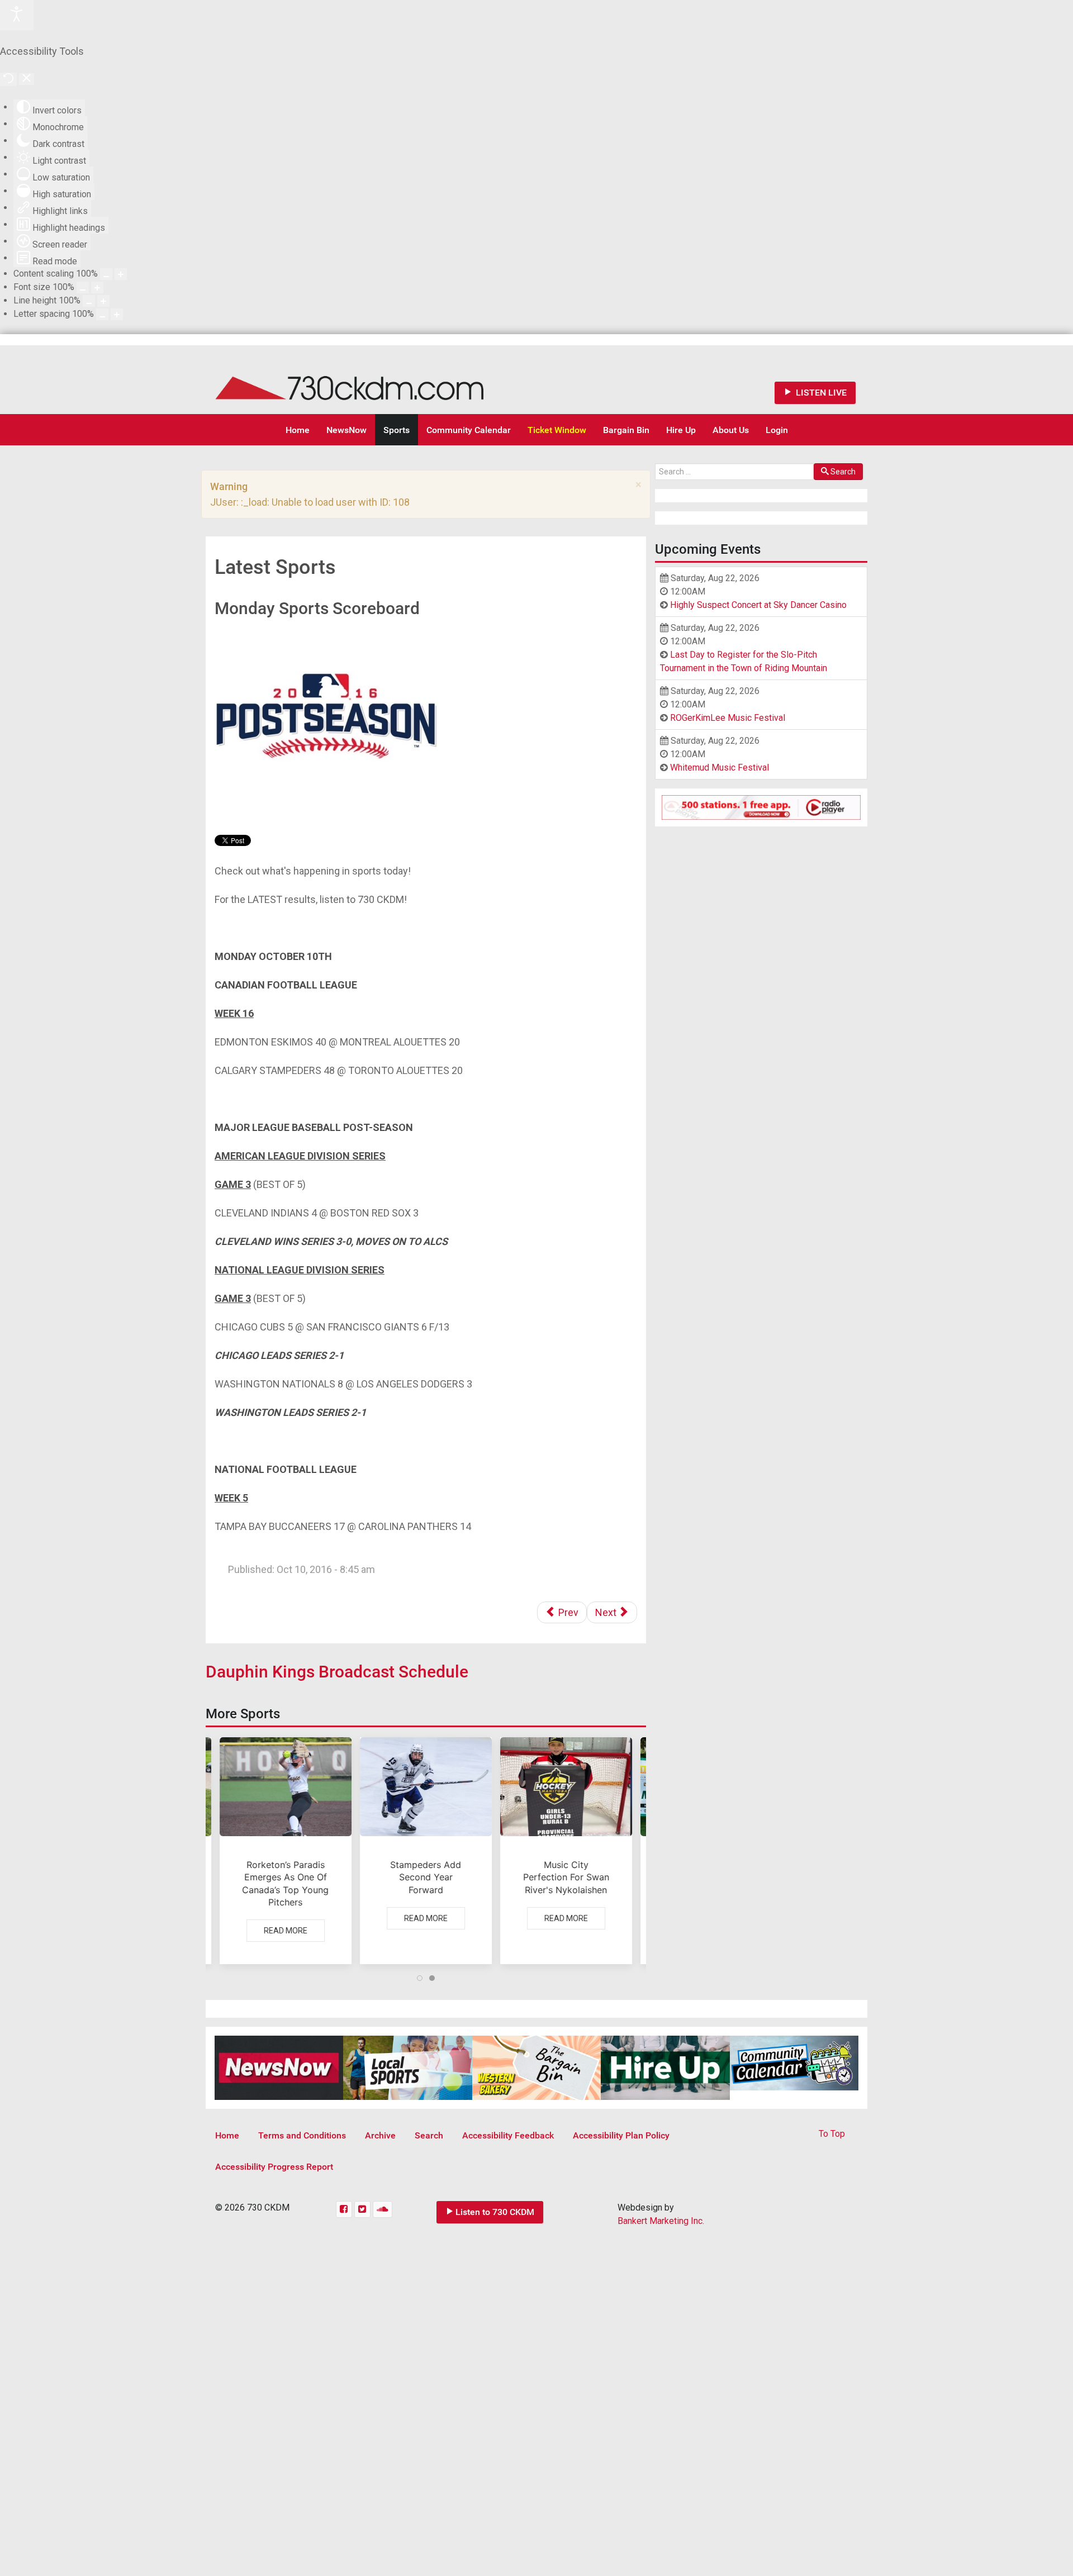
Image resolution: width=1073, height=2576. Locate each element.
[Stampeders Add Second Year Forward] (426, 1851)
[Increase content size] (121, 274)
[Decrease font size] (83, 287)
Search (843, 472)
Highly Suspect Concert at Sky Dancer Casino (758, 605)
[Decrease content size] (106, 274)
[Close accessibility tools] (27, 79)
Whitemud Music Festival (720, 767)
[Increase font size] (97, 287)
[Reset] (8, 79)
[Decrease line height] (89, 301)
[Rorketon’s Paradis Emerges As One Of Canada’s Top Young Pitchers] (286, 1851)
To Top (832, 2134)
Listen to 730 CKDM (495, 2212)
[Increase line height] (103, 301)
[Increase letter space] (117, 314)
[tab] (420, 1978)
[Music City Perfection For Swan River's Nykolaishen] (566, 1851)
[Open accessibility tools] (17, 15)
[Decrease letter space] (102, 314)
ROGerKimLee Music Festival (728, 718)
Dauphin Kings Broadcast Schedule (337, 1672)
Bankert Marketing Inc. (661, 2221)
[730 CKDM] (383, 380)
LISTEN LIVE (820, 393)
